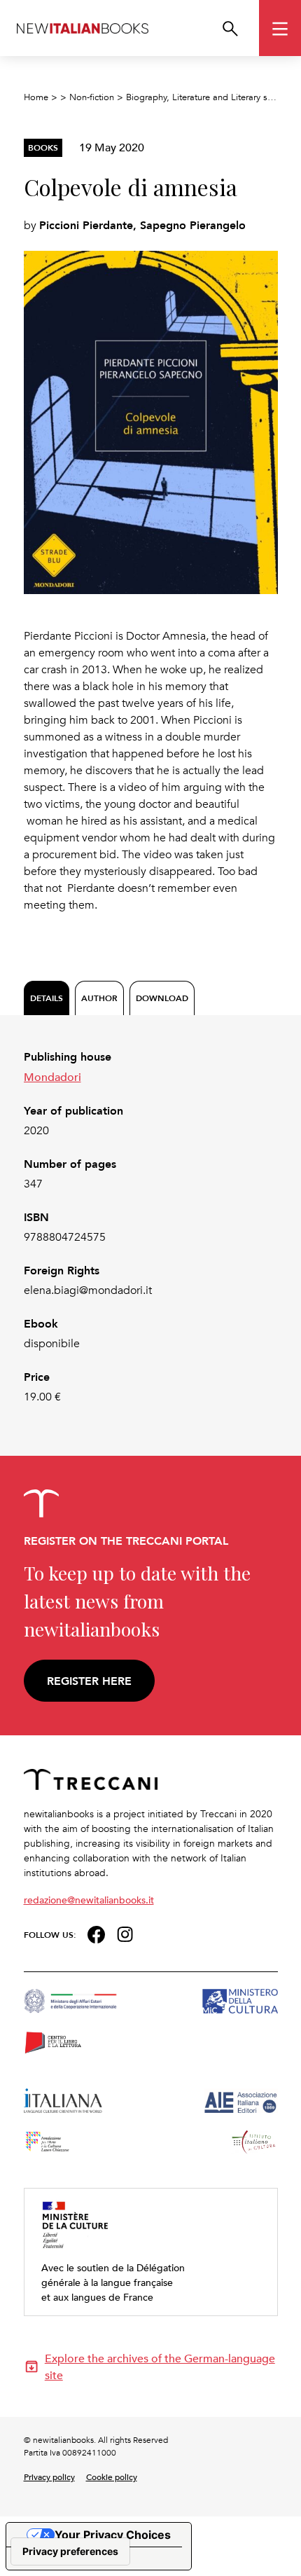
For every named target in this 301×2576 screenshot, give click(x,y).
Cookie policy (112, 2477)
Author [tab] (99, 998)
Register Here (89, 1681)
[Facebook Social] (96, 1933)
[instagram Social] (125, 1933)
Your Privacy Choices (113, 2535)
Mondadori (52, 1077)
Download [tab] (162, 998)
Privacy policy (49, 2477)
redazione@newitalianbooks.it (89, 1900)
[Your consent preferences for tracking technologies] (70, 2551)
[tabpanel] (151, 1227)
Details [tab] (47, 998)
